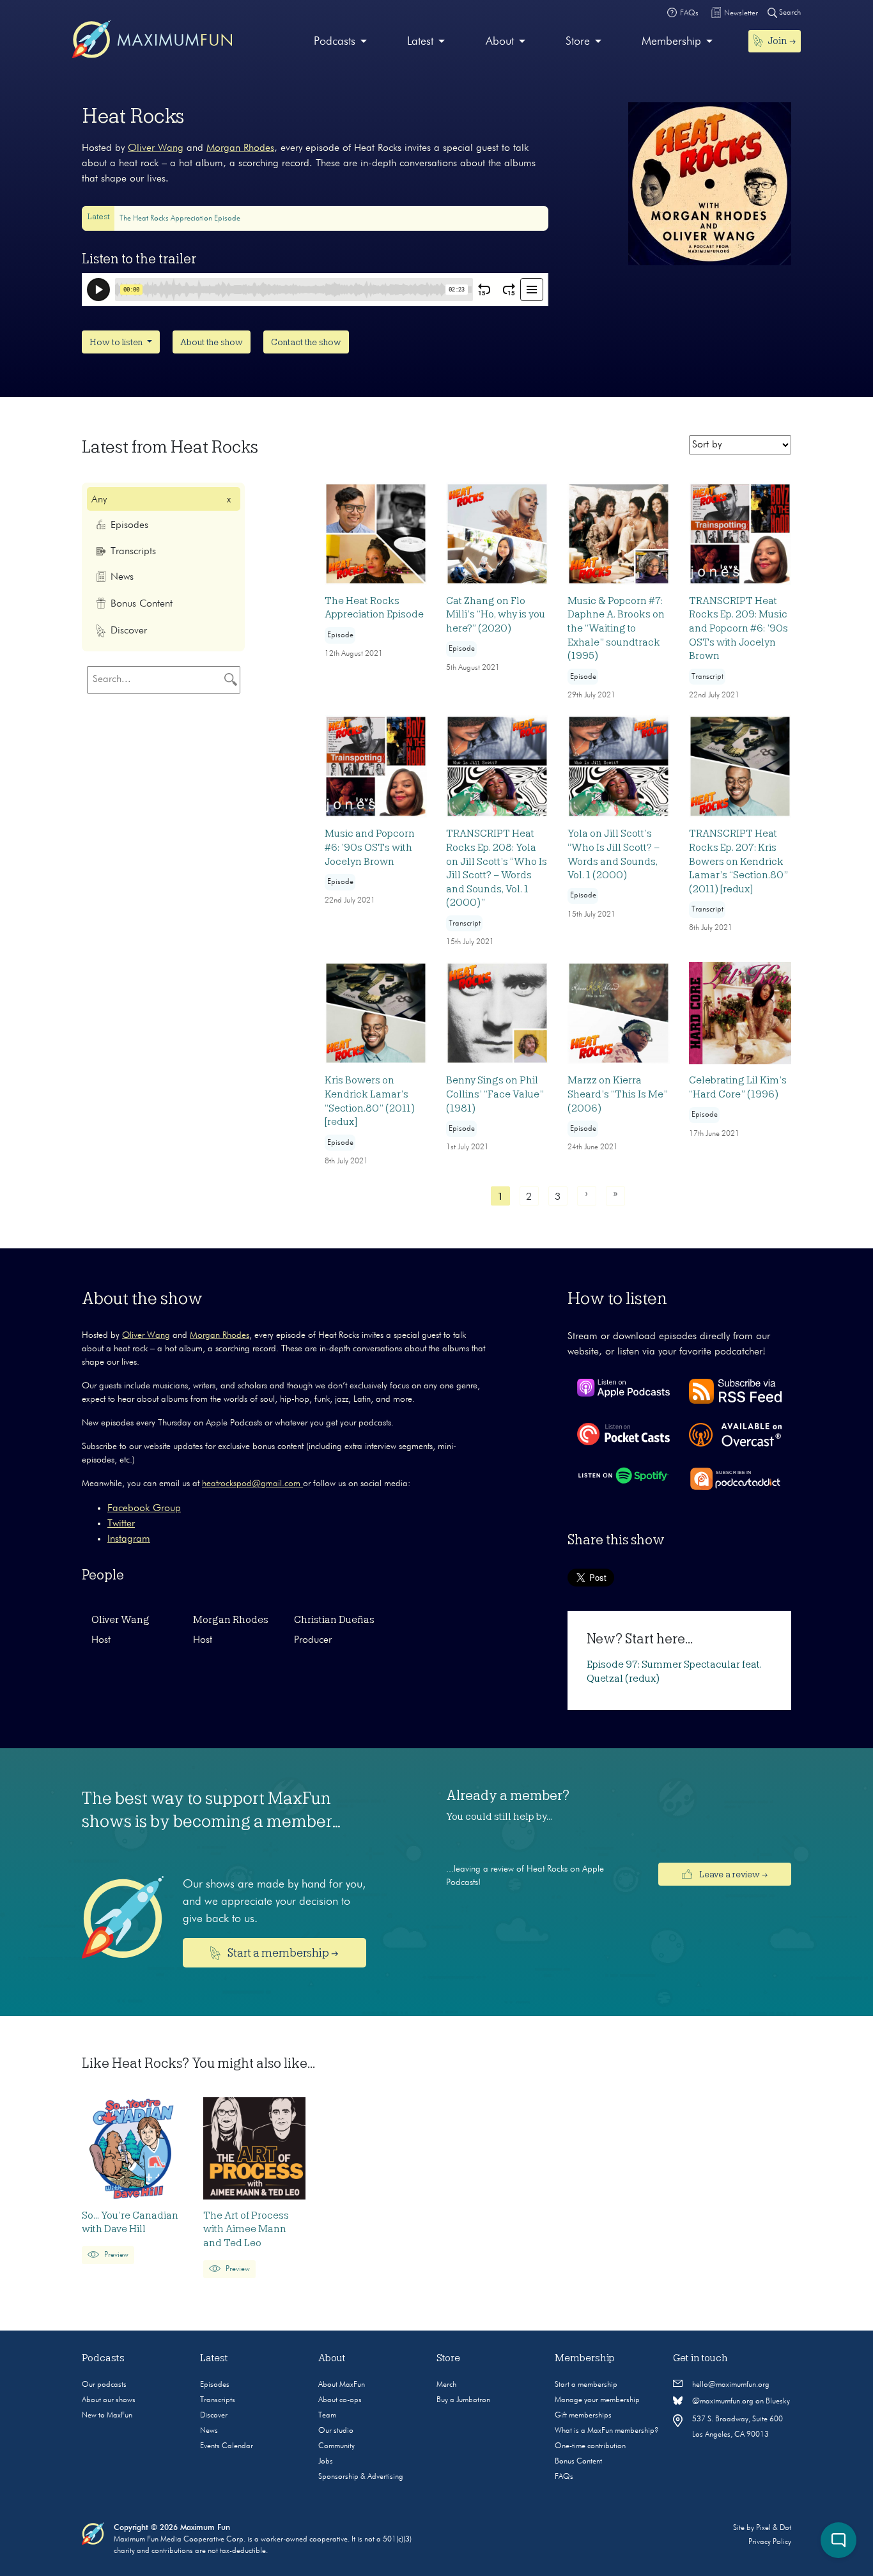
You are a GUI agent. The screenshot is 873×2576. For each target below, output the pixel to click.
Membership (671, 42)
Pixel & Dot (774, 2528)
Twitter (121, 1524)
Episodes (215, 2385)
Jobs (326, 2462)
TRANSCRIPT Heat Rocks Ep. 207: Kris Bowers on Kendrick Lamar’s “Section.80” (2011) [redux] (738, 861)
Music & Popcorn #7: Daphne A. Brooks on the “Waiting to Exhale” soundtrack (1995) (616, 628)
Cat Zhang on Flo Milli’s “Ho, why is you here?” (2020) (496, 615)
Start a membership (586, 2385)
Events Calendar (227, 2446)
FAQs (564, 2477)
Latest (420, 42)
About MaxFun (342, 2385)
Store (578, 42)
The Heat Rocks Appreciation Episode (180, 219)
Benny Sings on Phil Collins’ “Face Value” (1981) (495, 1094)
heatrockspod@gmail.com (252, 1484)
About (500, 42)
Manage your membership (597, 2400)
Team (327, 2416)
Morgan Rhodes (240, 148)
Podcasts (335, 42)
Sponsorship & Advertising (361, 2477)
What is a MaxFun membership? (606, 2431)
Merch (446, 2385)
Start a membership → (282, 1953)
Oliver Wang (156, 148)
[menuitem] (340, 42)
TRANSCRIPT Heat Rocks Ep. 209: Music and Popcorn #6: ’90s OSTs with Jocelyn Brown (738, 628)
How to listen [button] (117, 342)
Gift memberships (583, 2416)
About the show (212, 342)
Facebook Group (144, 1509)
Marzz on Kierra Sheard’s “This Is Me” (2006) (618, 1094)
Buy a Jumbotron (463, 2400)
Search (789, 13)
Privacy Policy (770, 2542)
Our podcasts (104, 2385)
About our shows (109, 2400)
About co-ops (340, 2400)
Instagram (129, 1539)
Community (336, 2446)
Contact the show (306, 342)
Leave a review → (732, 1874)
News (209, 2431)
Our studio (336, 2431)
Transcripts (218, 2400)
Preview (115, 2255)
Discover (214, 2416)
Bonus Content (578, 2462)
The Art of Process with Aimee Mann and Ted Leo (246, 2229)
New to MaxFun (107, 2416)
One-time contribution (590, 2446)
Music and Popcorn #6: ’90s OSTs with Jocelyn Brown (370, 847)
